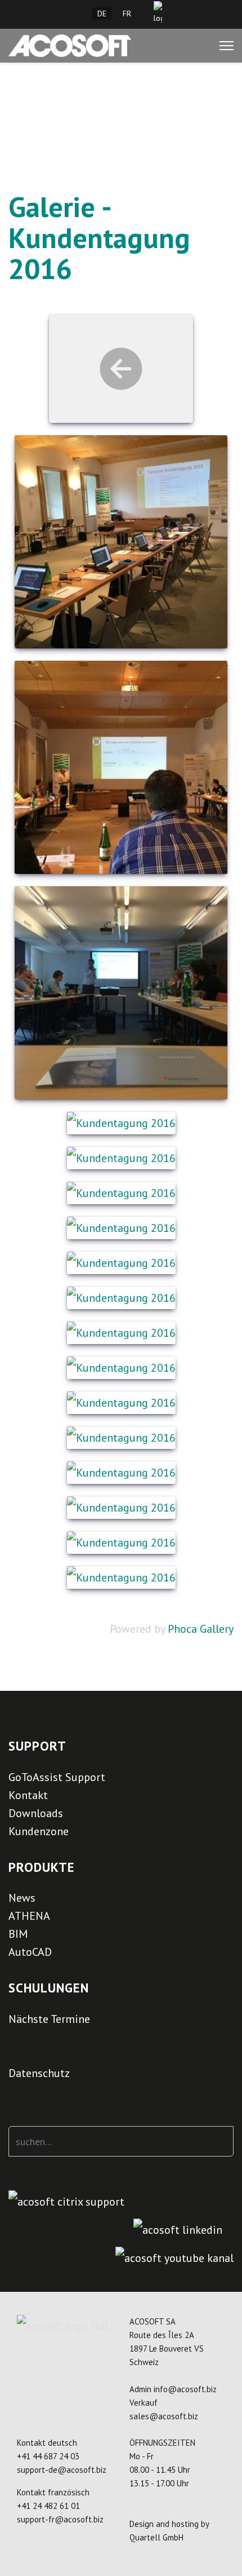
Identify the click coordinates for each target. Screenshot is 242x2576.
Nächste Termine (49, 2019)
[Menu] (227, 46)
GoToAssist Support (57, 1777)
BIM (18, 1934)
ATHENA (29, 1916)
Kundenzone (39, 1831)
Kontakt (28, 1795)
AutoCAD (30, 1952)
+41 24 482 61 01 (48, 2506)
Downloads (36, 1813)
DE (102, 14)
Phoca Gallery (201, 1629)
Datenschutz (39, 2073)
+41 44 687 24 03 (48, 2456)
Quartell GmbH (156, 2537)
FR (127, 14)
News (22, 1898)
